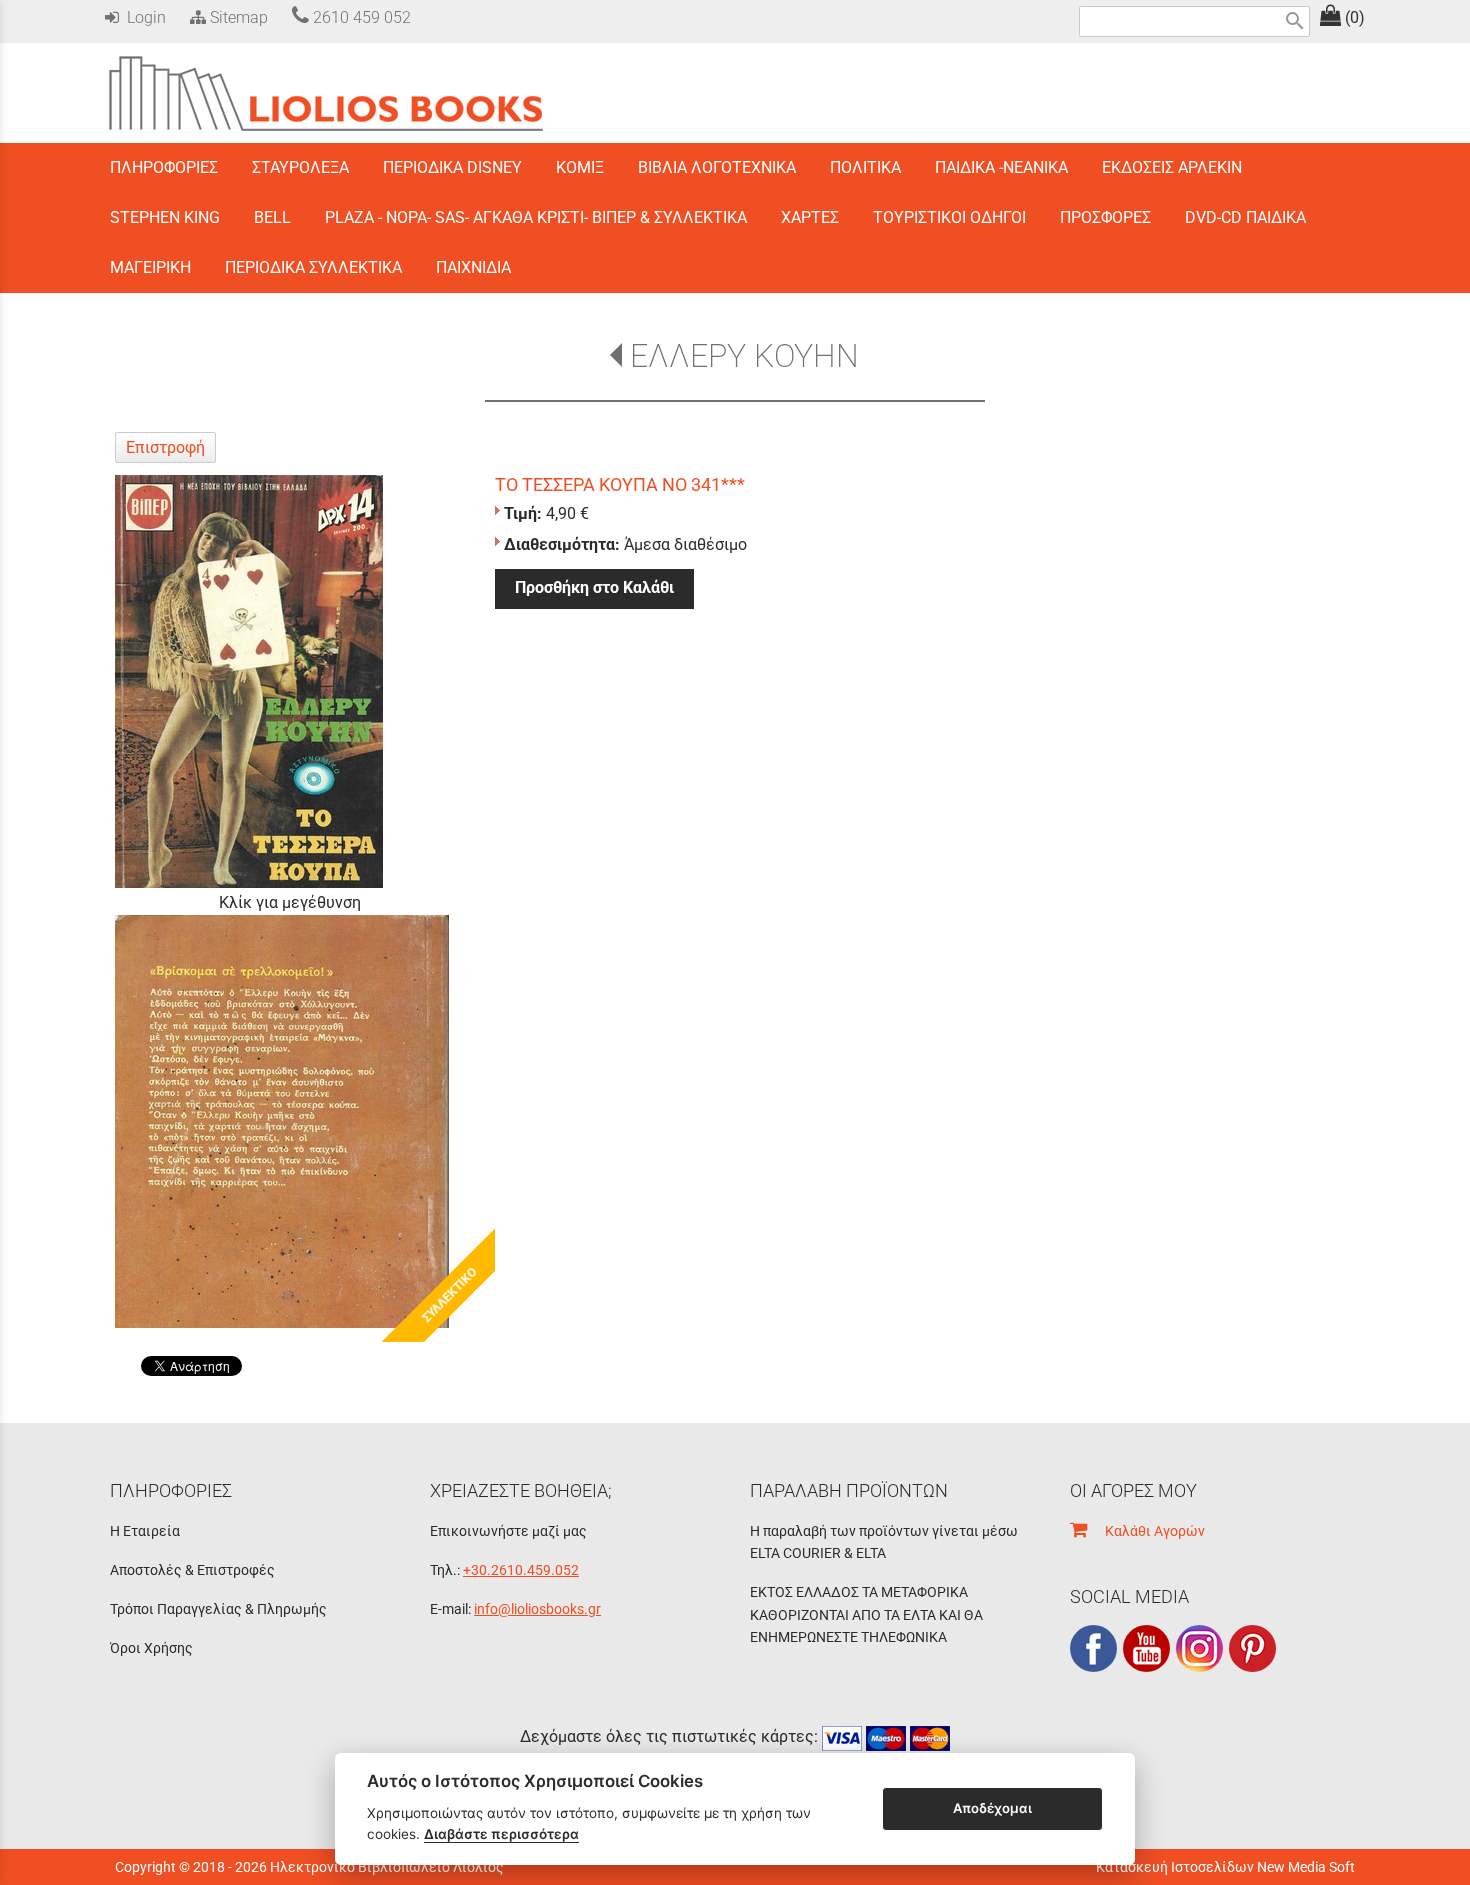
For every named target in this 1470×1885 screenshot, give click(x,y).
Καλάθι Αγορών (1146, 1531)
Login (142, 17)
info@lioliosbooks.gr (537, 1609)
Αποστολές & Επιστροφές (192, 1570)
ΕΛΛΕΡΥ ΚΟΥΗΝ (744, 356)
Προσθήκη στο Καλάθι (594, 587)
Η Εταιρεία (145, 1531)
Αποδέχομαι (992, 1808)
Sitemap (237, 17)
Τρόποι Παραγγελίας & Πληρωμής (218, 1609)
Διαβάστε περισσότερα (501, 1834)
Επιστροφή (165, 447)
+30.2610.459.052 (521, 1570)
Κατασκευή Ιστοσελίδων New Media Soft (1225, 1867)
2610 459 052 (360, 17)
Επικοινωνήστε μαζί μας (508, 1531)
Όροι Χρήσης (151, 1648)
